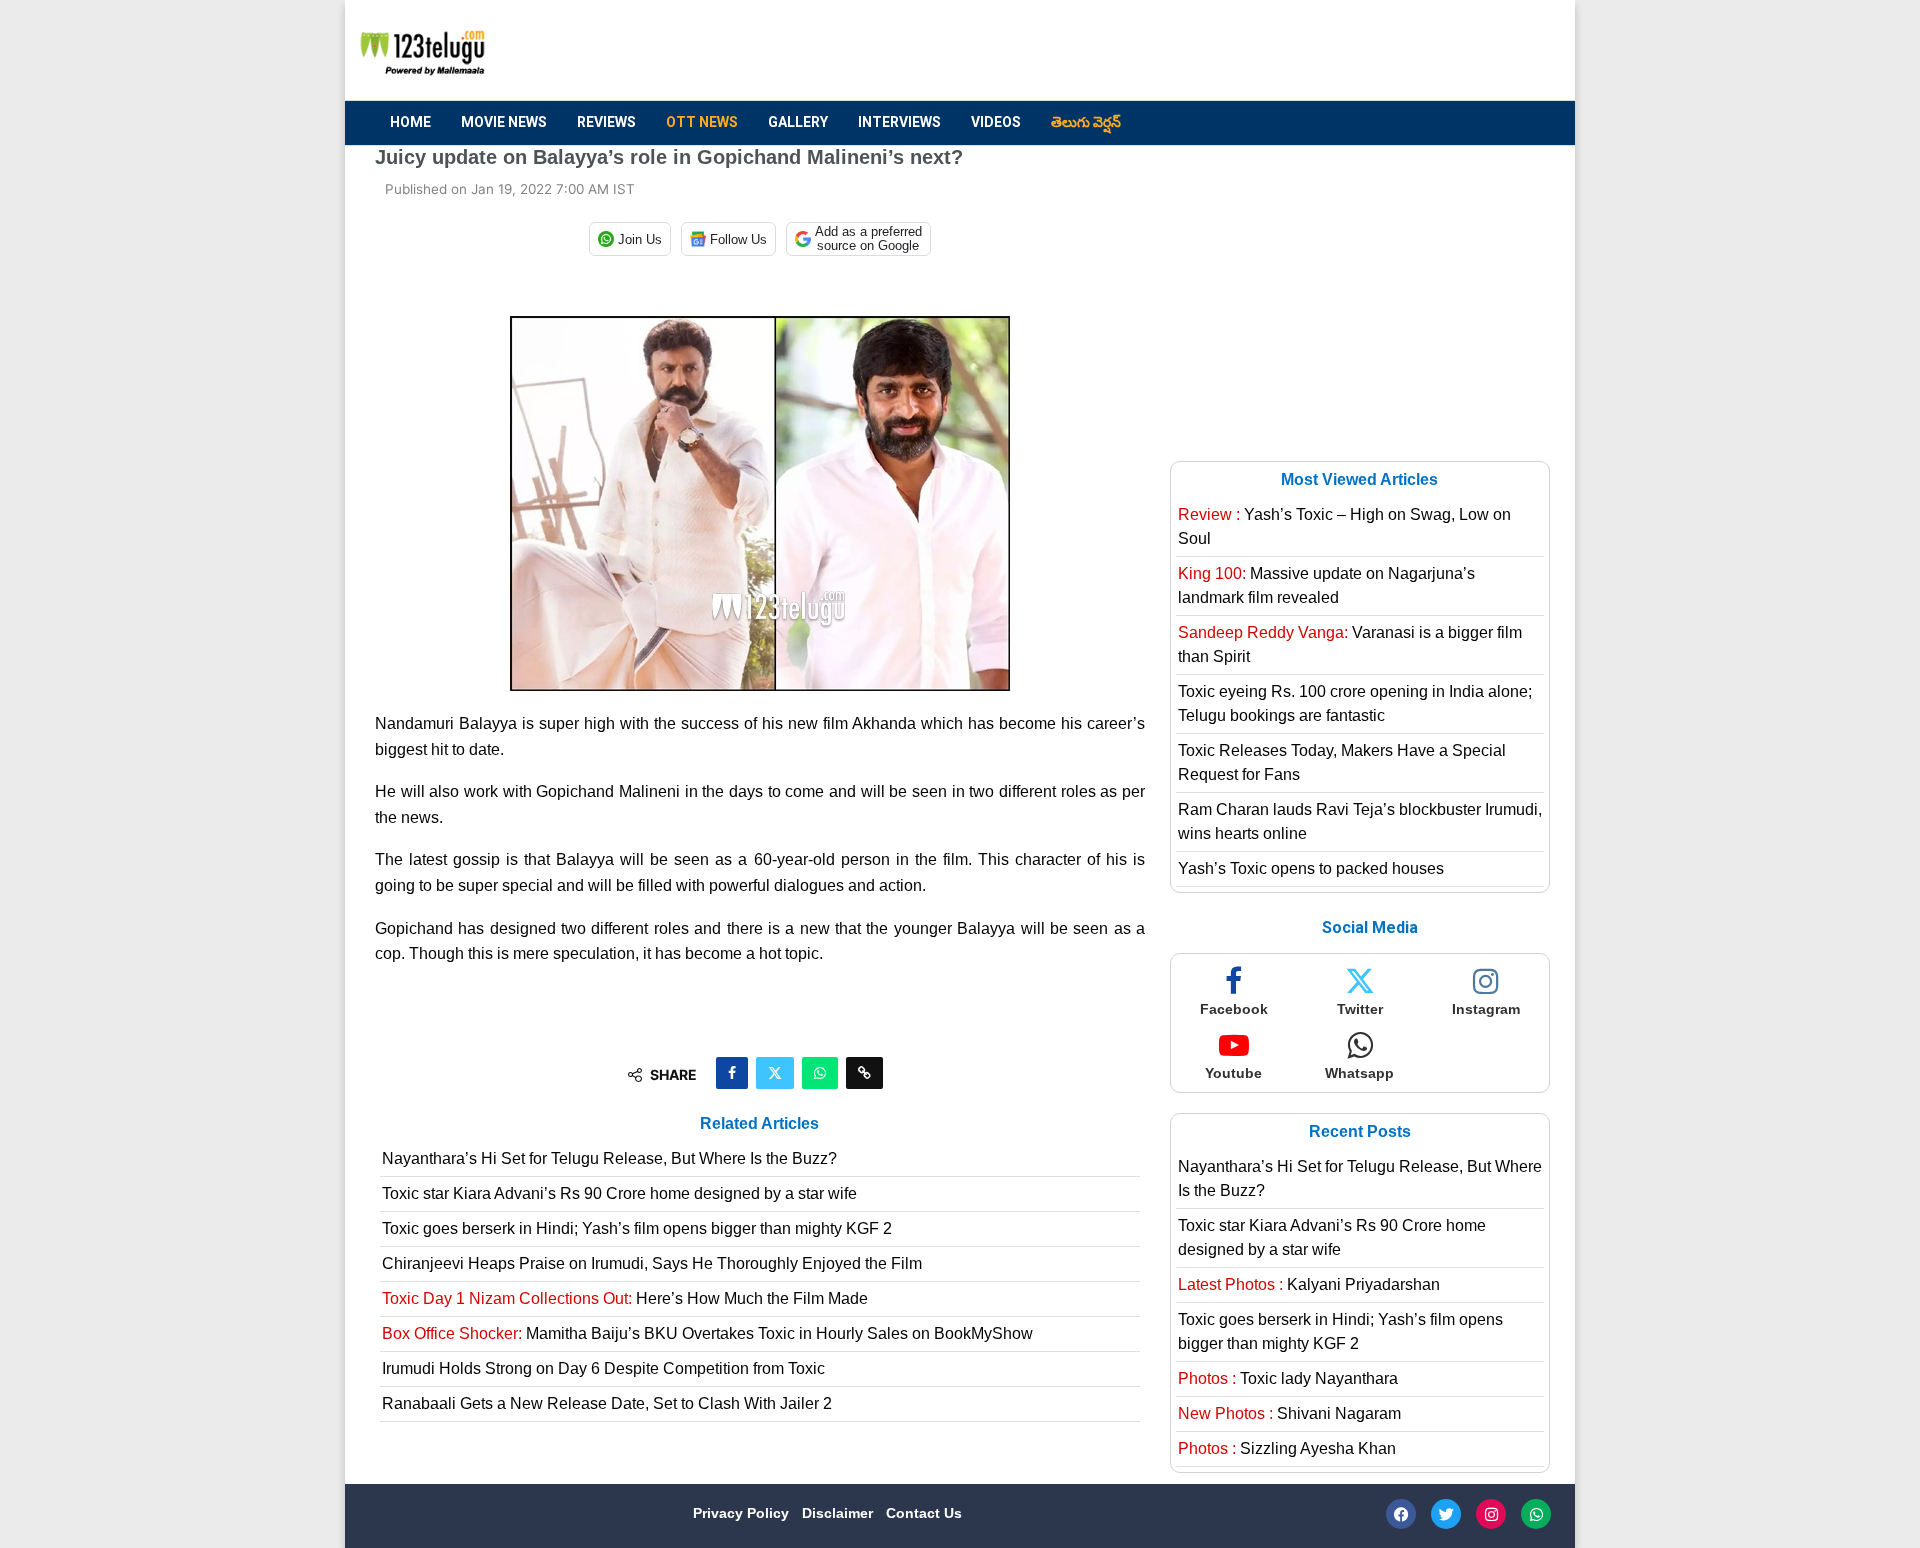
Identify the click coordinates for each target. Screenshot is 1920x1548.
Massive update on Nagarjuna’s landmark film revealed (1326, 585)
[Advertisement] (1181, 51)
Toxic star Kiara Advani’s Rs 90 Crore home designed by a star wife (619, 1193)
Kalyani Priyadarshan (1309, 1284)
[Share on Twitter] (775, 1073)
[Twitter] (1446, 1514)
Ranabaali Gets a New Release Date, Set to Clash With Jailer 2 (607, 1403)
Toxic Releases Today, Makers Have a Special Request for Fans (1342, 762)
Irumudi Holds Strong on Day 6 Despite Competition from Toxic (603, 1368)
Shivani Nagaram (1289, 1413)
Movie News (504, 122)
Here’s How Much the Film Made (625, 1298)
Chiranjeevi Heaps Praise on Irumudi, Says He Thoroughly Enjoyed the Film (652, 1263)
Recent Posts (1360, 1131)
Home (410, 122)
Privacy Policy (743, 1513)
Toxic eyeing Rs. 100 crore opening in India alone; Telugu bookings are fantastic (1355, 703)
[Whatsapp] (1536, 1514)
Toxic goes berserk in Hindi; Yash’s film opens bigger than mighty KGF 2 (637, 1228)
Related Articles (759, 1123)
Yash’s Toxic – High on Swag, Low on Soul (1344, 526)
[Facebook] (1401, 1514)
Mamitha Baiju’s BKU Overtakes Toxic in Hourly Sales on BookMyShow (707, 1333)
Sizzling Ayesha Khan (1287, 1448)
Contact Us (924, 1513)
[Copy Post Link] (864, 1073)
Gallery (798, 122)
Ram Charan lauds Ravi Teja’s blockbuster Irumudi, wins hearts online (1360, 821)
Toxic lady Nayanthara (1288, 1378)
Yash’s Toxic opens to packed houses (1311, 868)
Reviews (606, 122)
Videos (996, 122)
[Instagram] (1491, 1514)
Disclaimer (839, 1513)
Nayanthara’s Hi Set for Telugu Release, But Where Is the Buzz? (609, 1158)
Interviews (899, 122)
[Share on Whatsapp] (820, 1073)
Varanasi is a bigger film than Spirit (1350, 644)
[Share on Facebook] (732, 1073)
